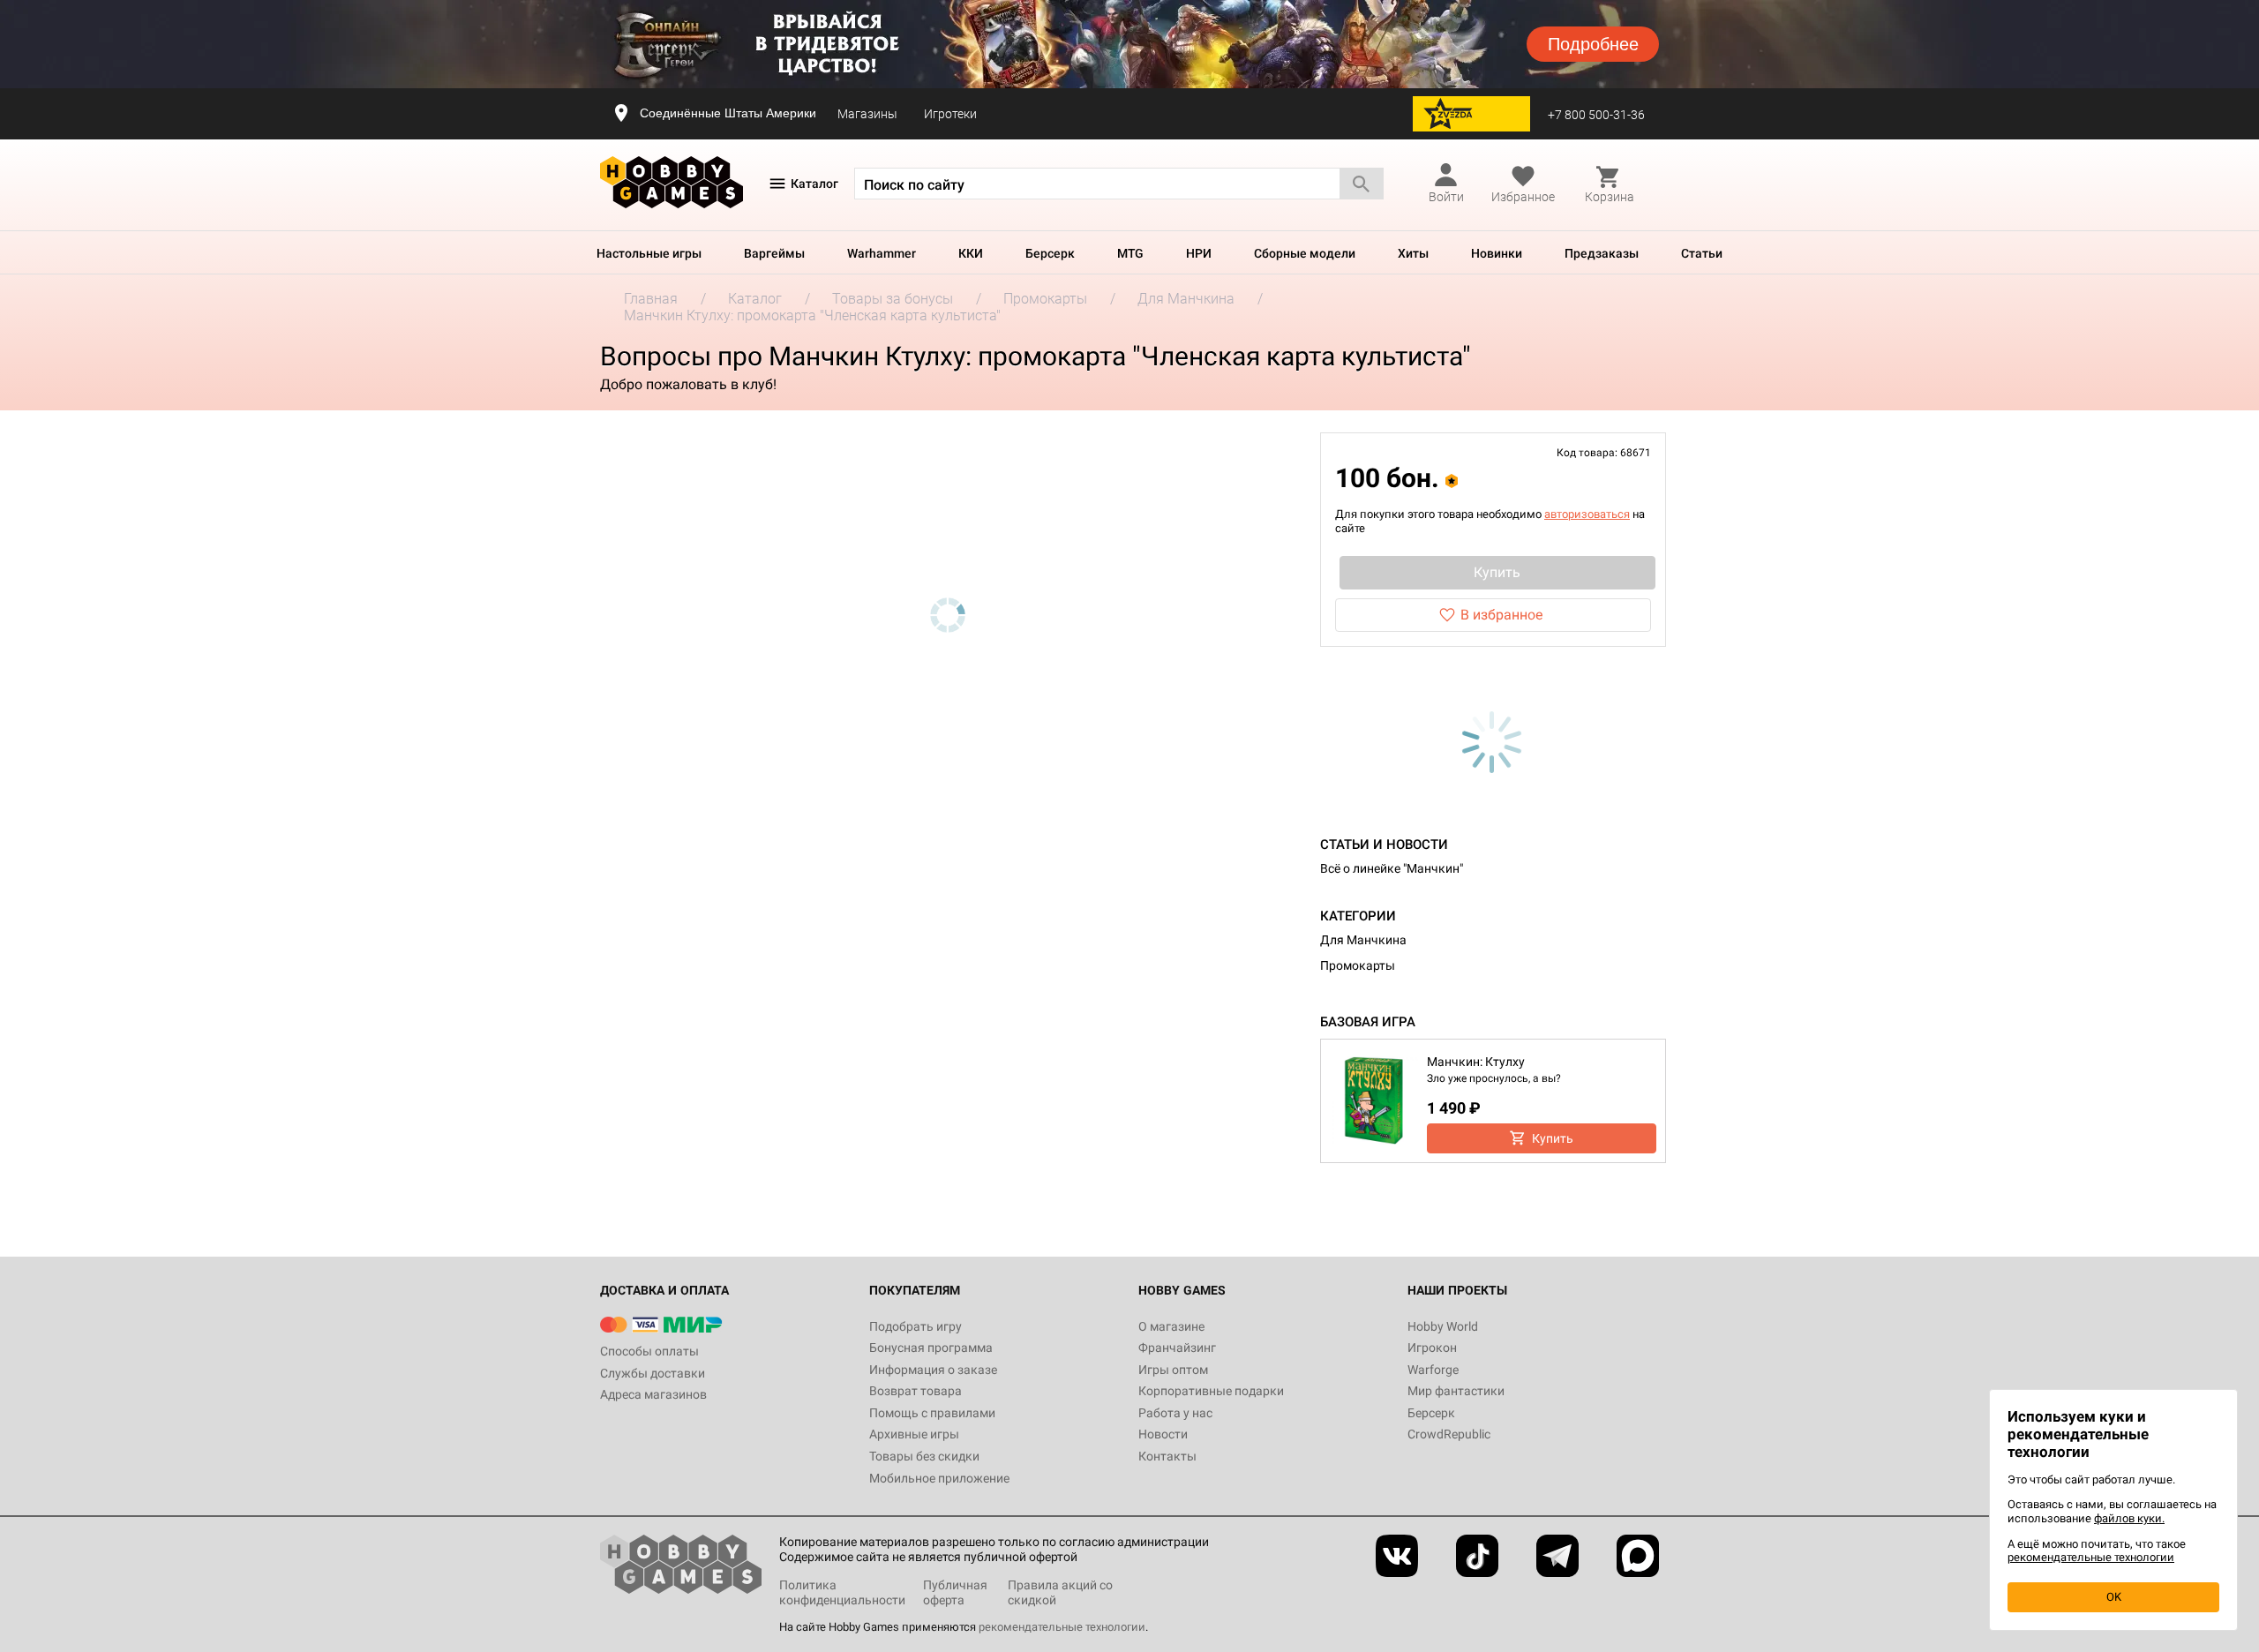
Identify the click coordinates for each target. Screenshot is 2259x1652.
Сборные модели (1305, 253)
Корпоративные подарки (1211, 1391)
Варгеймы (774, 253)
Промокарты (1358, 965)
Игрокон (1432, 1348)
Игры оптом (1173, 1370)
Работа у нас (1175, 1413)
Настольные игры (649, 253)
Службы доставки (653, 1373)
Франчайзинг (1177, 1348)
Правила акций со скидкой (1060, 1592)
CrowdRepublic (1449, 1434)
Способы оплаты (649, 1351)
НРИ (1199, 253)
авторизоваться (1587, 514)
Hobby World (1443, 1326)
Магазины (867, 114)
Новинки (1497, 253)
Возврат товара (916, 1391)
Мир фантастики (1456, 1391)
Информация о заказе (933, 1370)
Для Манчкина (1363, 940)
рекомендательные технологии (1062, 1627)
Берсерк (1050, 253)
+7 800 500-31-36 (1596, 115)
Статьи (1702, 253)
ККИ (971, 253)
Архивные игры (914, 1434)
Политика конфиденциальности (842, 1592)
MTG (1130, 253)
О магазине (1171, 1326)
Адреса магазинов (653, 1394)
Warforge (1433, 1370)
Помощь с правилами (932, 1413)
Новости (1163, 1434)
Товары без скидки (924, 1456)
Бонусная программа (931, 1348)
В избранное (1501, 615)
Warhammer (882, 253)
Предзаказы (1602, 253)
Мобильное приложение (939, 1478)
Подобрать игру (916, 1326)
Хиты (1413, 253)
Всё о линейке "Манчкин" (1392, 868)
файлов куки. (2129, 1518)
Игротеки (950, 114)
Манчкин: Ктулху (1476, 1062)
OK (2114, 1597)
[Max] (1638, 1556)
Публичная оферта (955, 1592)
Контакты (1167, 1456)
